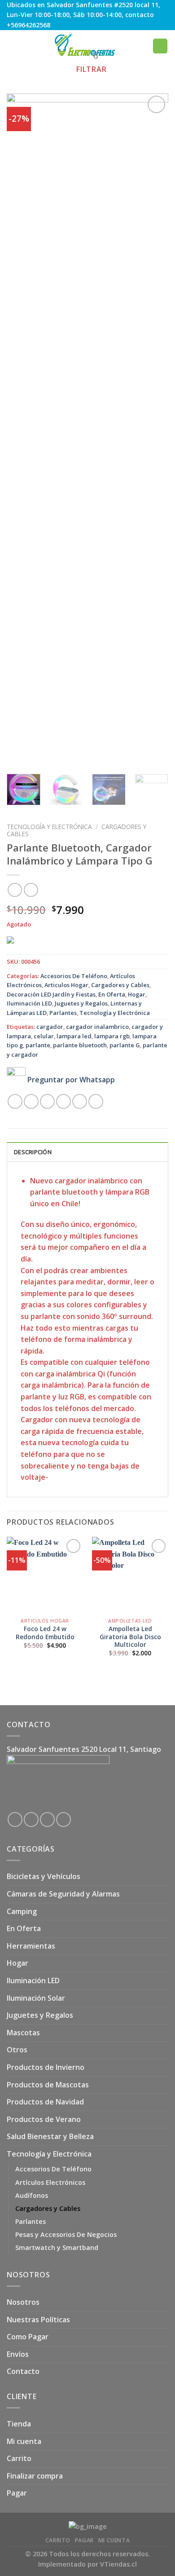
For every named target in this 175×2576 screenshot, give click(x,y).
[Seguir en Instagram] (31, 1820)
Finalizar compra (35, 2476)
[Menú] (12, 46)
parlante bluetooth (80, 1045)
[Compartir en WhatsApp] (15, 1101)
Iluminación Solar (36, 1998)
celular (44, 1036)
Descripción (33, 1152)
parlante (38, 1045)
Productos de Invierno (46, 2067)
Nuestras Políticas (38, 2320)
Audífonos (32, 2195)
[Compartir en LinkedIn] (96, 1101)
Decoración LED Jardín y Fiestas (51, 994)
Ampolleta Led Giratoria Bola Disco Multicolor (130, 1637)
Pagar (17, 2493)
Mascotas (23, 2033)
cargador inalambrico (97, 1027)
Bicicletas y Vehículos (44, 1876)
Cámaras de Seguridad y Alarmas (63, 1894)
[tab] (87, 1151)
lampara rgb (112, 1036)
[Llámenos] (63, 1820)
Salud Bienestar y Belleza (50, 2136)
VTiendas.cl (118, 2564)
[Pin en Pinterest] (80, 1101)
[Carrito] (160, 46)
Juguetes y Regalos (81, 1003)
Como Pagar (28, 2337)
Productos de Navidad (45, 2102)
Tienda (19, 2424)
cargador (50, 1027)
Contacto (23, 2371)
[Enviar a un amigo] (63, 1101)
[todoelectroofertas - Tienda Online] (85, 46)
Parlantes (63, 1013)
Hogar (137, 994)
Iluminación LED (29, 1003)
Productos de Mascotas (48, 2085)
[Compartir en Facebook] (31, 1101)
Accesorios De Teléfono (74, 976)
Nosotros (23, 2302)
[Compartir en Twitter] (47, 1101)
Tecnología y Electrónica (49, 827)
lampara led (74, 1036)
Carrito (19, 2458)
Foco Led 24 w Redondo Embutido (45, 1633)
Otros (17, 2050)
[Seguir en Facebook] (15, 1820)
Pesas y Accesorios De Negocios (66, 2234)
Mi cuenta (24, 2441)
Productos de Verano (44, 2119)
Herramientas (31, 1946)
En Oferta (112, 994)
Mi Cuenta (114, 2540)
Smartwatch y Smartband (57, 2247)
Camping (22, 1911)
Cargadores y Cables (120, 985)
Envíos (18, 2354)
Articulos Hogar (66, 985)
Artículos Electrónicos (50, 2182)
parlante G (125, 1045)
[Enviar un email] (47, 1820)
